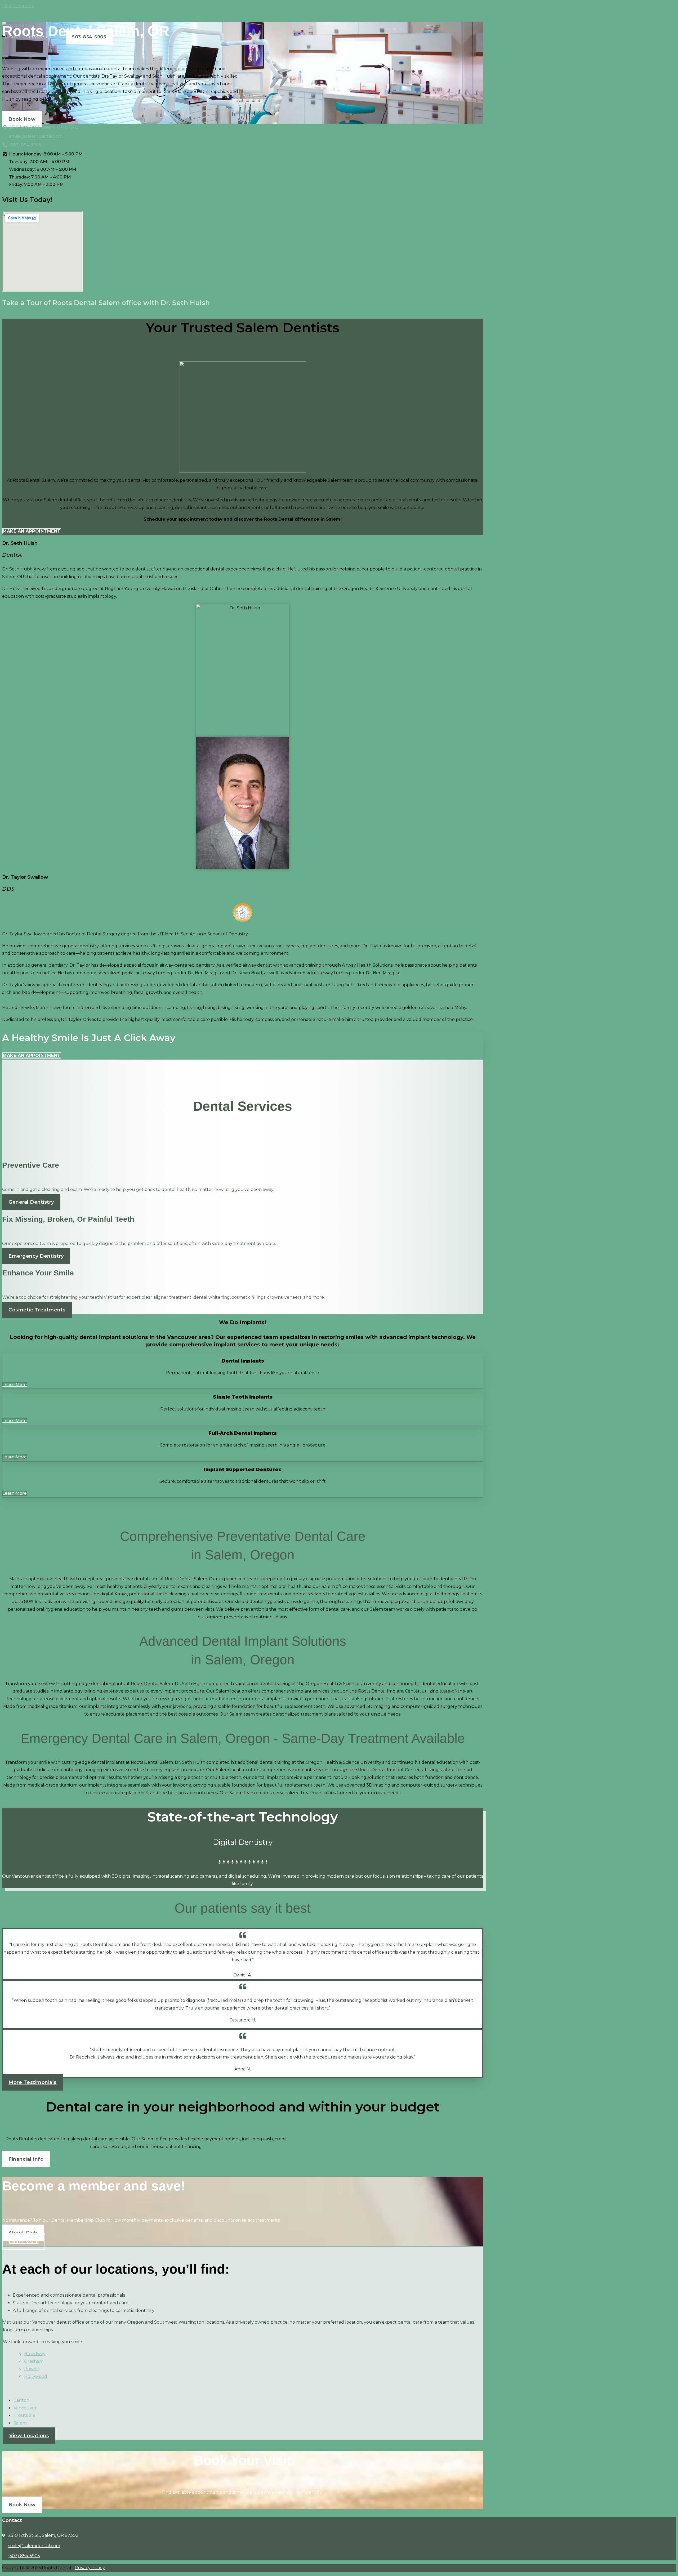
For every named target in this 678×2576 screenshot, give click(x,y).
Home (13, 37)
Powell (32, 2369)
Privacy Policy (90, 2568)
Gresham (34, 2361)
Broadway (35, 2354)
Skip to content (19, 6)
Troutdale (24, 2415)
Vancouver (25, 2408)
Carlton (21, 2400)
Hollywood (36, 2376)
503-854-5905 (89, 37)
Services (37, 37)
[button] (243, 1968)
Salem (20, 2423)
